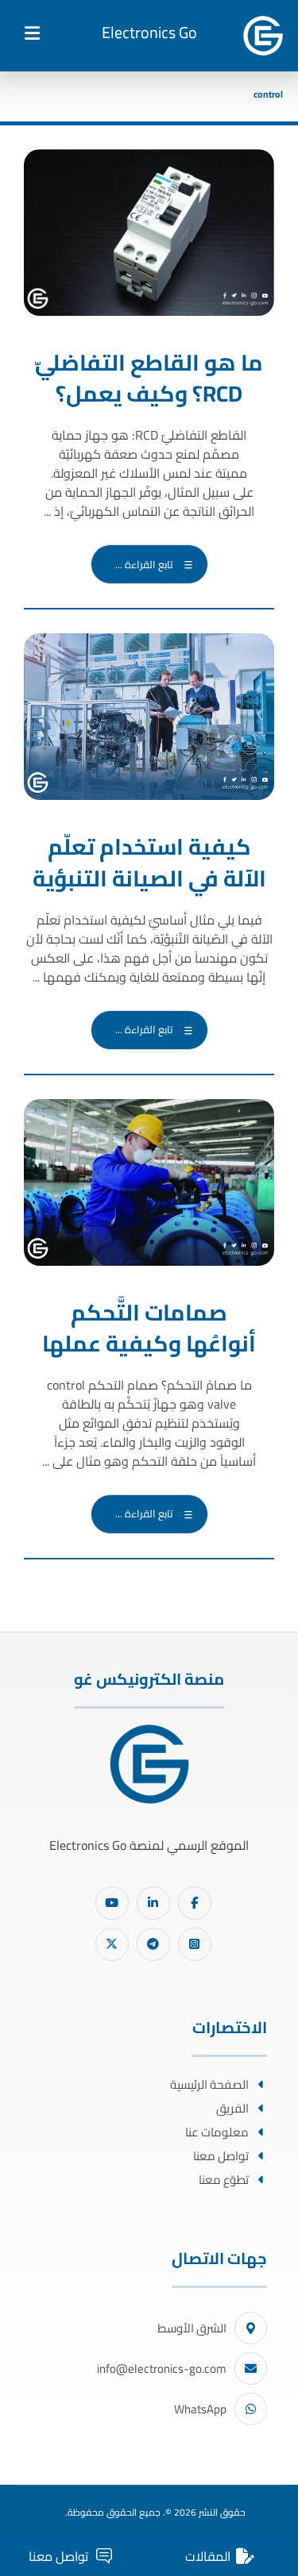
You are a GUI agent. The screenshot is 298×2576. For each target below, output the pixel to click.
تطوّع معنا (224, 2180)
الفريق (232, 2108)
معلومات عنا (217, 2132)
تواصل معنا (221, 2156)
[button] (33, 33)
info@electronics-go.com (162, 2368)
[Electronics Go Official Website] (263, 36)
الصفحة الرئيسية (209, 2084)
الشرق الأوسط (192, 2328)
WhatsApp (200, 2409)
